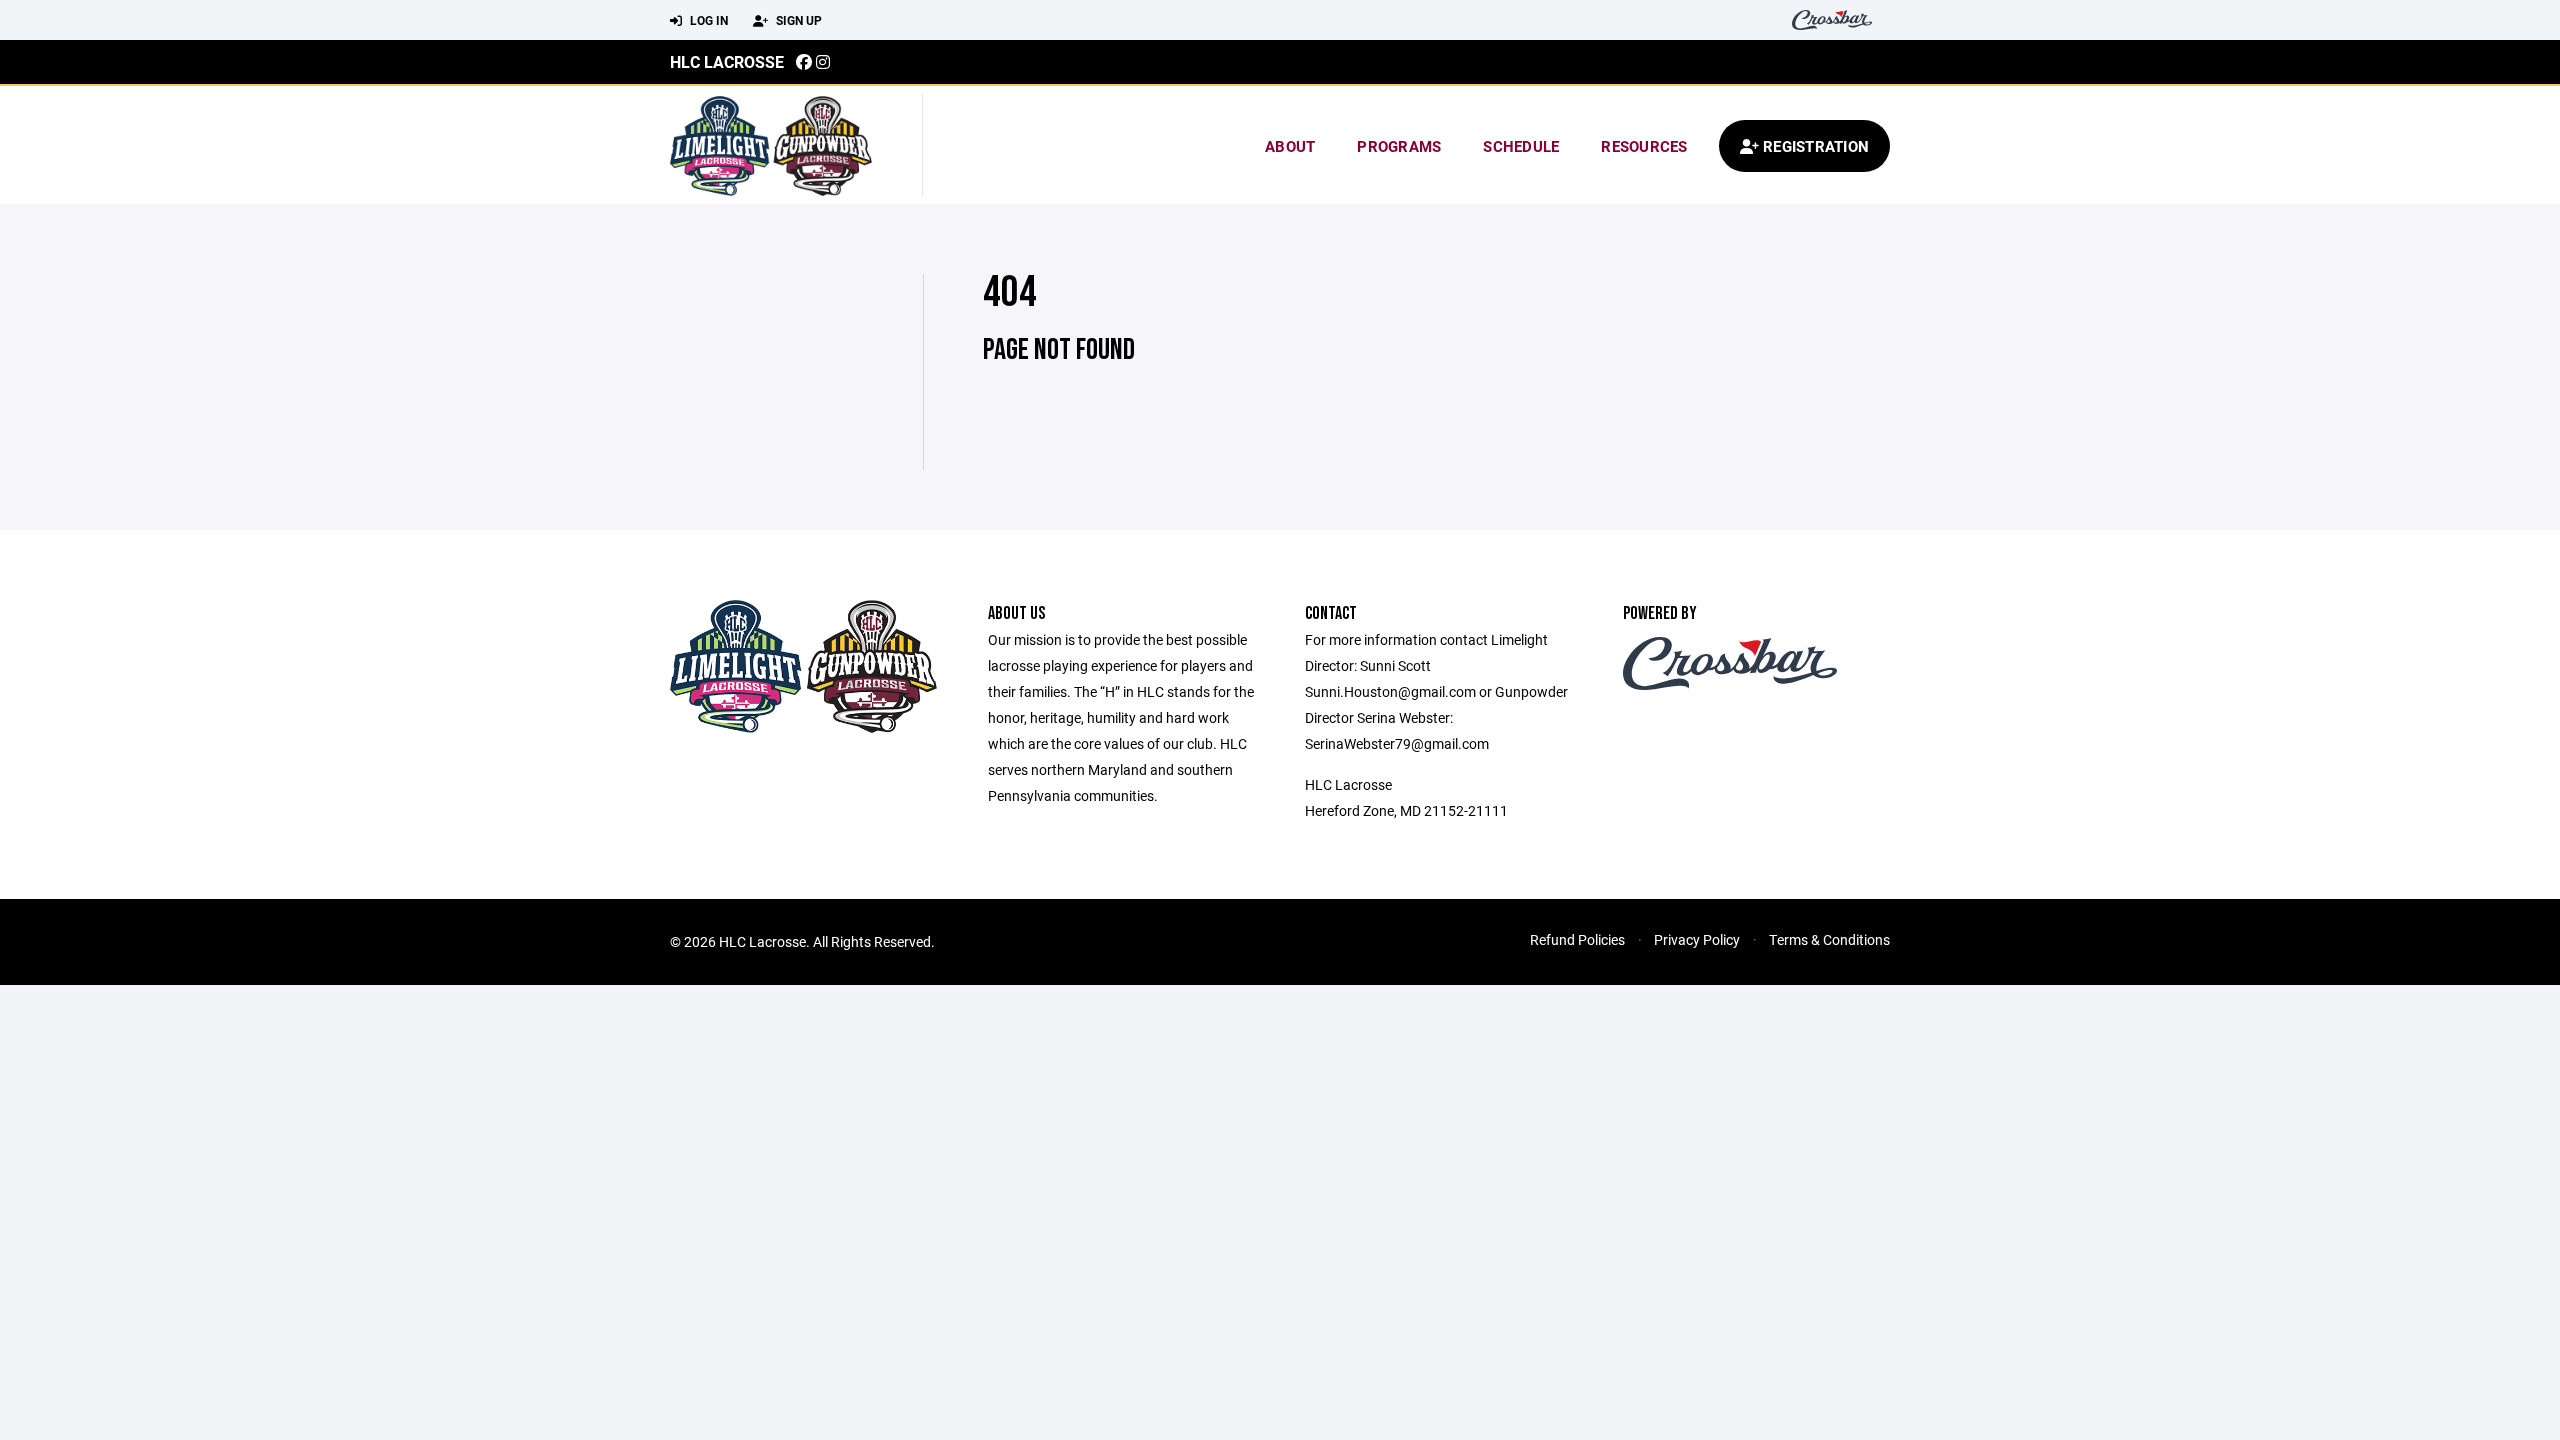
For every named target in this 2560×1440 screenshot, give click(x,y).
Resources (1644, 146)
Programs (1399, 146)
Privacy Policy (1697, 939)
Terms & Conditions (1829, 939)
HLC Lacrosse (727, 61)
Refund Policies (1577, 939)
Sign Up (797, 20)
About (1290, 146)
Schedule (1521, 146)
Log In (707, 20)
